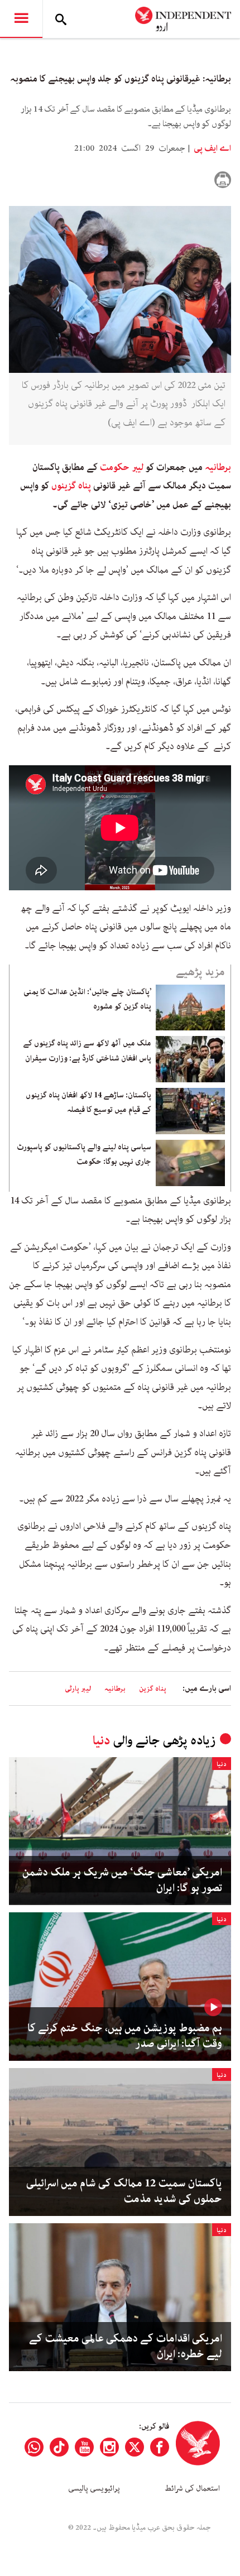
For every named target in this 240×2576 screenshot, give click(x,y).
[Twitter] (135, 2447)
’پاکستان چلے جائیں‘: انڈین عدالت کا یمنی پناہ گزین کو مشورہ (87, 999)
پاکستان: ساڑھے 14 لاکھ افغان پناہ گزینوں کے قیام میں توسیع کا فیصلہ (88, 1102)
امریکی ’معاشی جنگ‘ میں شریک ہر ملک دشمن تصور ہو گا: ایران (122, 1881)
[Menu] (21, 19)
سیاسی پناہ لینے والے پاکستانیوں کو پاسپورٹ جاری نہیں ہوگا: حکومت (84, 1154)
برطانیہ (218, 467)
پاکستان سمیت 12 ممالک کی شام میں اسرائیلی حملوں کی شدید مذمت (124, 2191)
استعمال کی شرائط (192, 2488)
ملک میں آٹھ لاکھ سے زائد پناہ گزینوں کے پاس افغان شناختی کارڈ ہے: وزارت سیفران (87, 1050)
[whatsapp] (34, 2447)
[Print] (223, 180)
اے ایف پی (212, 148)
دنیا (101, 1741)
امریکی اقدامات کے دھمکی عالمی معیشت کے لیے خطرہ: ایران (126, 2347)
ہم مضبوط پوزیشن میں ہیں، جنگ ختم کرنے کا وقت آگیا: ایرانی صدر (125, 2036)
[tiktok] (59, 2447)
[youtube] (84, 2447)
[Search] (61, 19)
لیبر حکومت (122, 467)
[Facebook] (160, 2447)
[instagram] (109, 2447)
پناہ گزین (153, 1689)
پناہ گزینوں (71, 486)
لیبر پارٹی (78, 1689)
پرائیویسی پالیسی (94, 2488)
